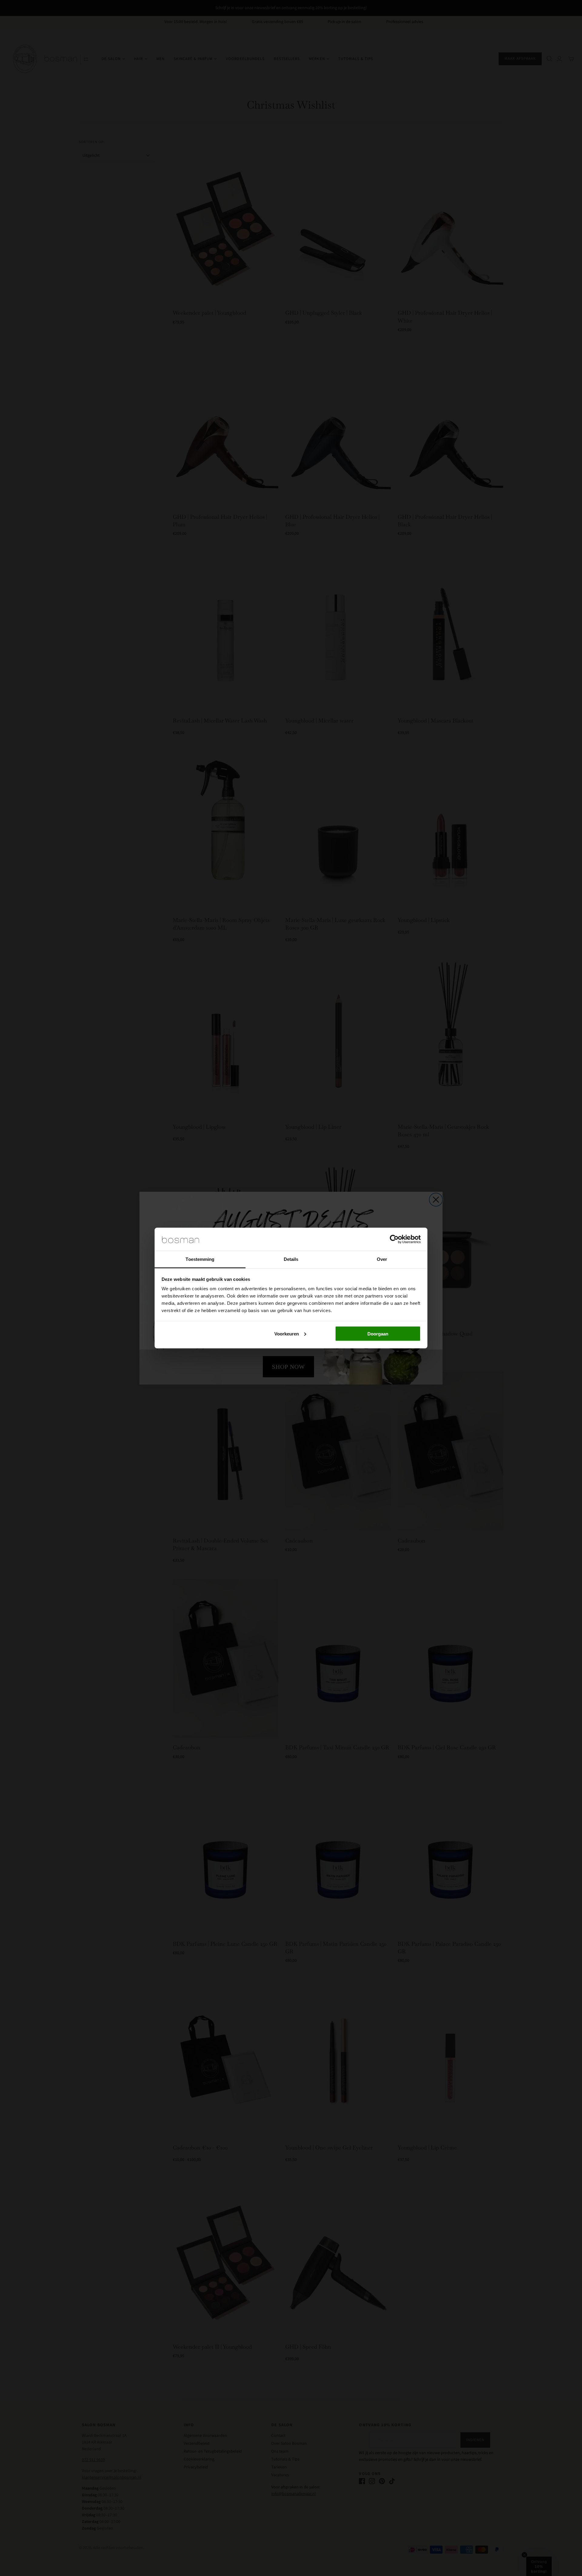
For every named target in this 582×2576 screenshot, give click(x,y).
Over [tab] (382, 1259)
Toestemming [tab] (200, 1259)
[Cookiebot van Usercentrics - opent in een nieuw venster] (394, 1239)
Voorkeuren (287, 1333)
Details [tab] (291, 1259)
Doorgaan (378, 1333)
